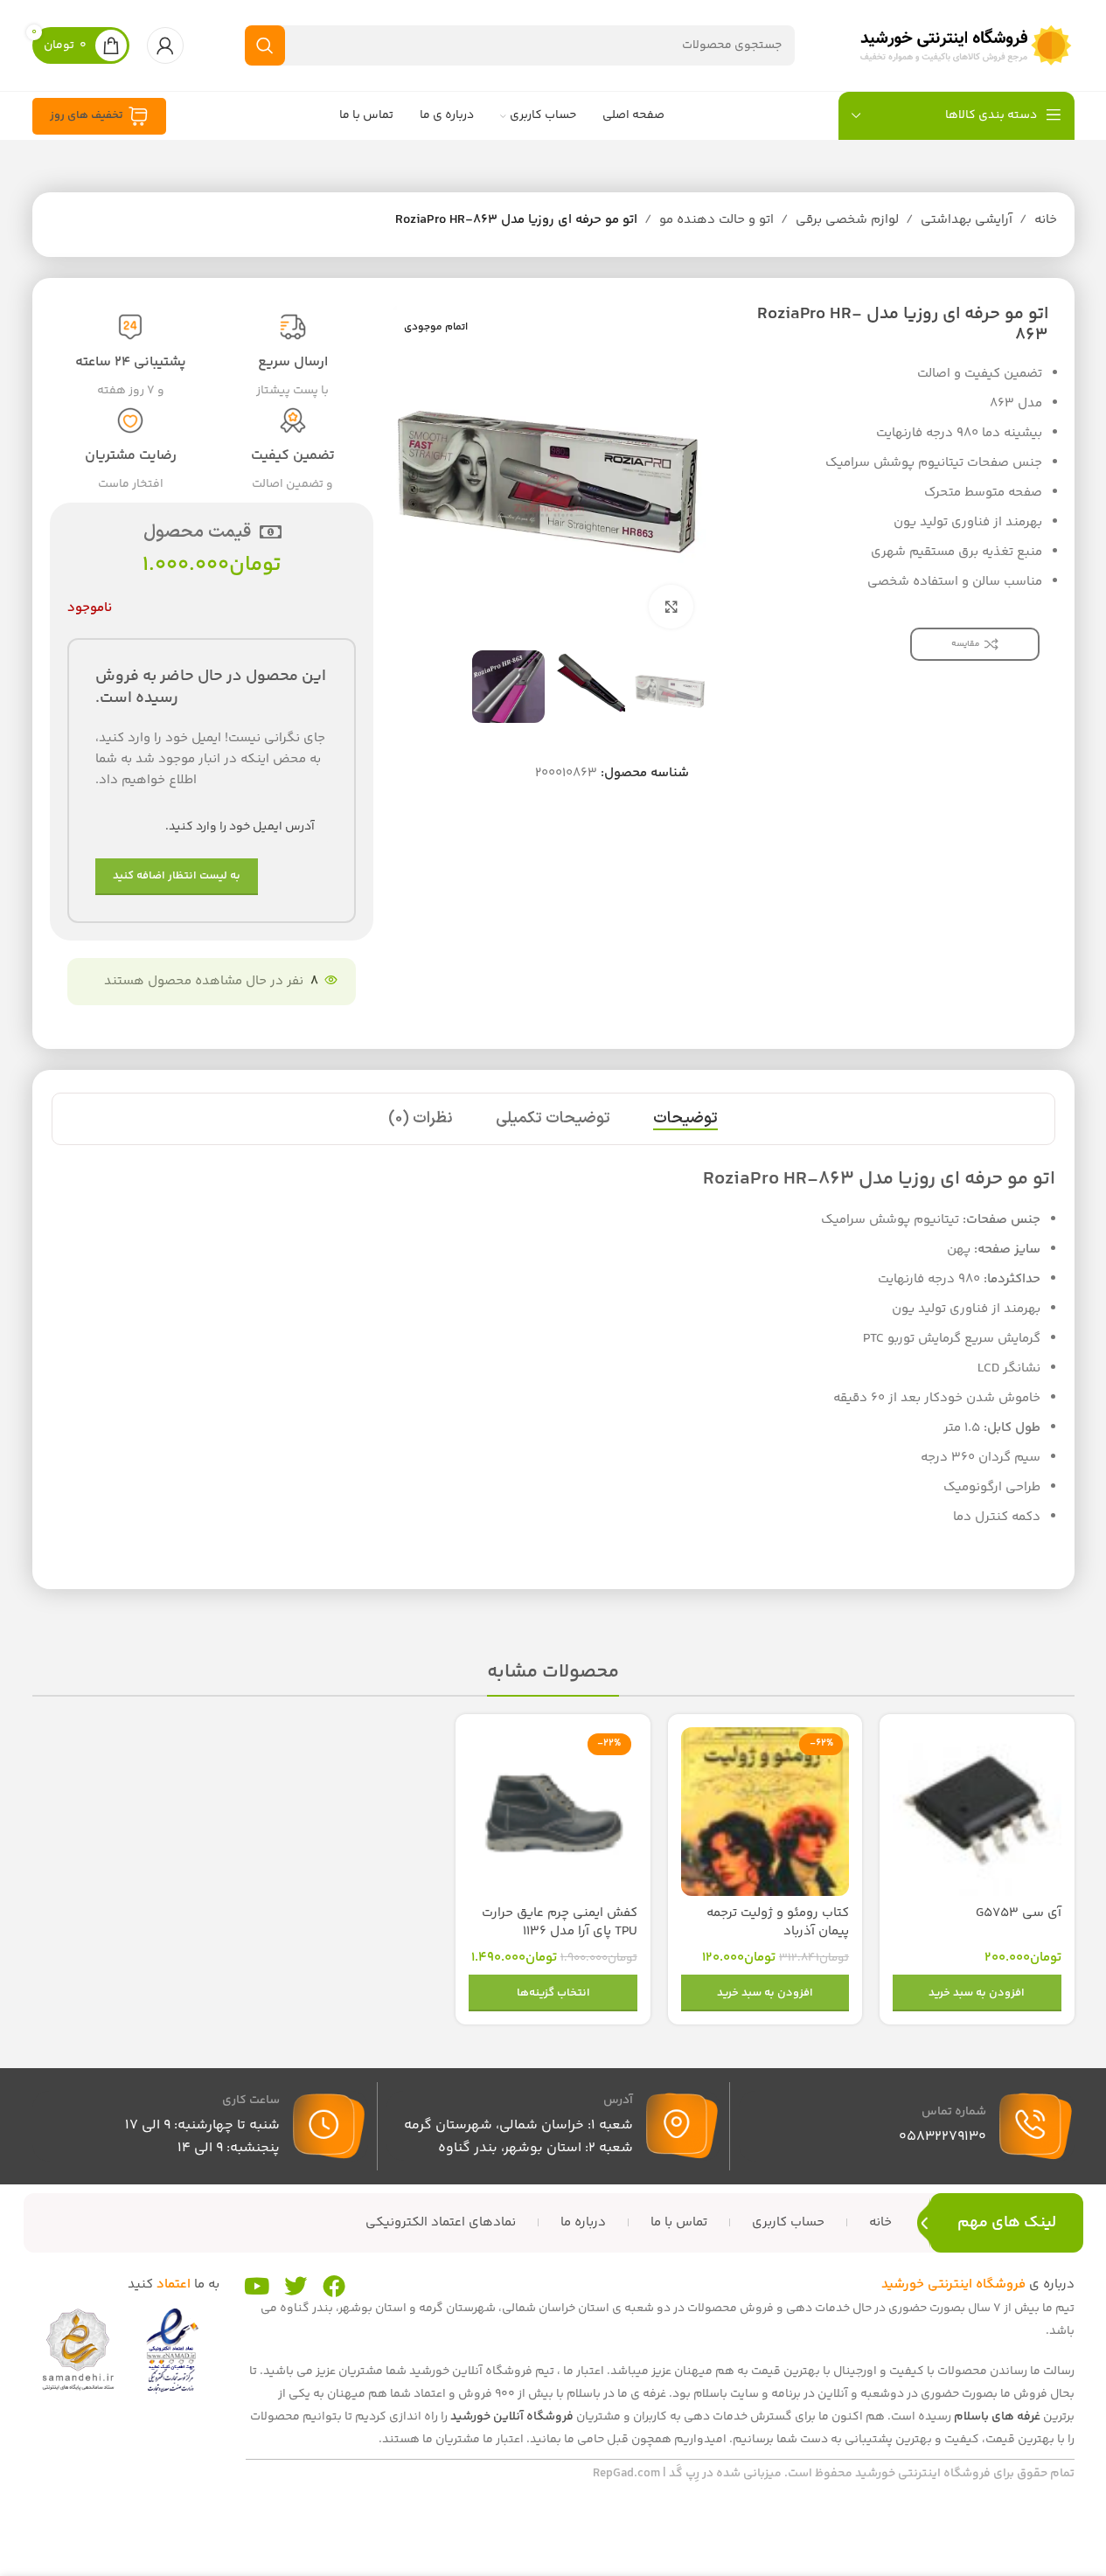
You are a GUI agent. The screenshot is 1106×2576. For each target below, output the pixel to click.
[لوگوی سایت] (965, 45)
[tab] (685, 1119)
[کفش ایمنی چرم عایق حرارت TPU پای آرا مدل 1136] (553, 1811)
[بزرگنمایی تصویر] (671, 607)
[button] (977, 1993)
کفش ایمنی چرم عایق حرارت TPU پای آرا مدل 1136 (560, 1922)
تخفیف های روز (87, 115)
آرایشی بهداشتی (967, 220)
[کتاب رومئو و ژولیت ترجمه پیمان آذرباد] (765, 1811)
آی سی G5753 (1019, 1913)
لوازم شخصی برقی (847, 220)
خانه (1046, 220)
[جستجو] (265, 45)
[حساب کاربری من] (165, 45)
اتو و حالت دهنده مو (716, 220)
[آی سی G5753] (977, 1811)
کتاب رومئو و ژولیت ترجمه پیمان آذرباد (778, 1922)
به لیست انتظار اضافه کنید (177, 876)
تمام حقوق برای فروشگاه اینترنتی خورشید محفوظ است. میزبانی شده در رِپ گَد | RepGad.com (834, 2474)
